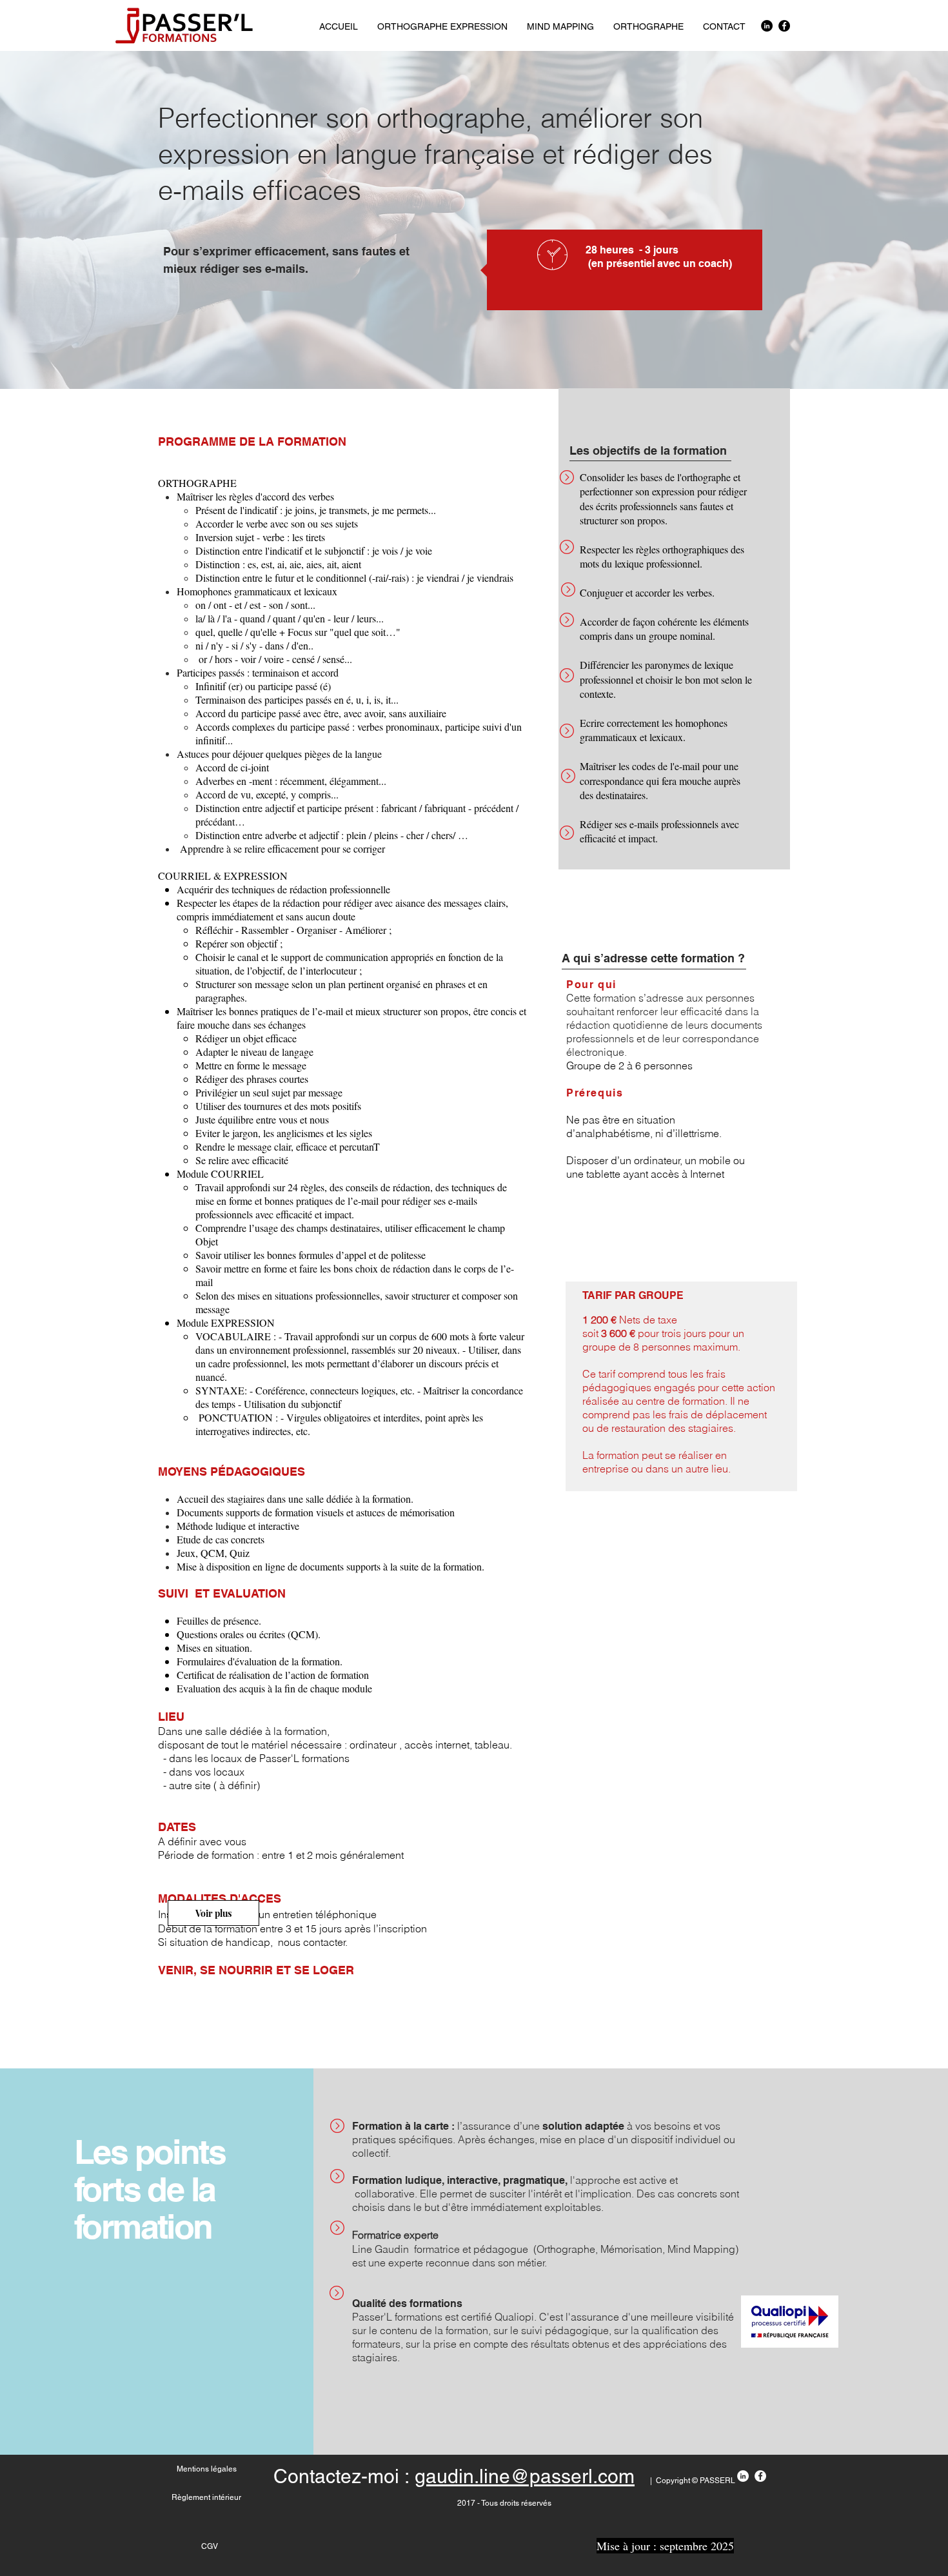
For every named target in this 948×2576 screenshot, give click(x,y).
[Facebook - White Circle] (760, 2476)
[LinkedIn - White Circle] (743, 2476)
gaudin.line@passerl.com (525, 2476)
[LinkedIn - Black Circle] (767, 26)
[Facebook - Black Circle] (784, 26)
